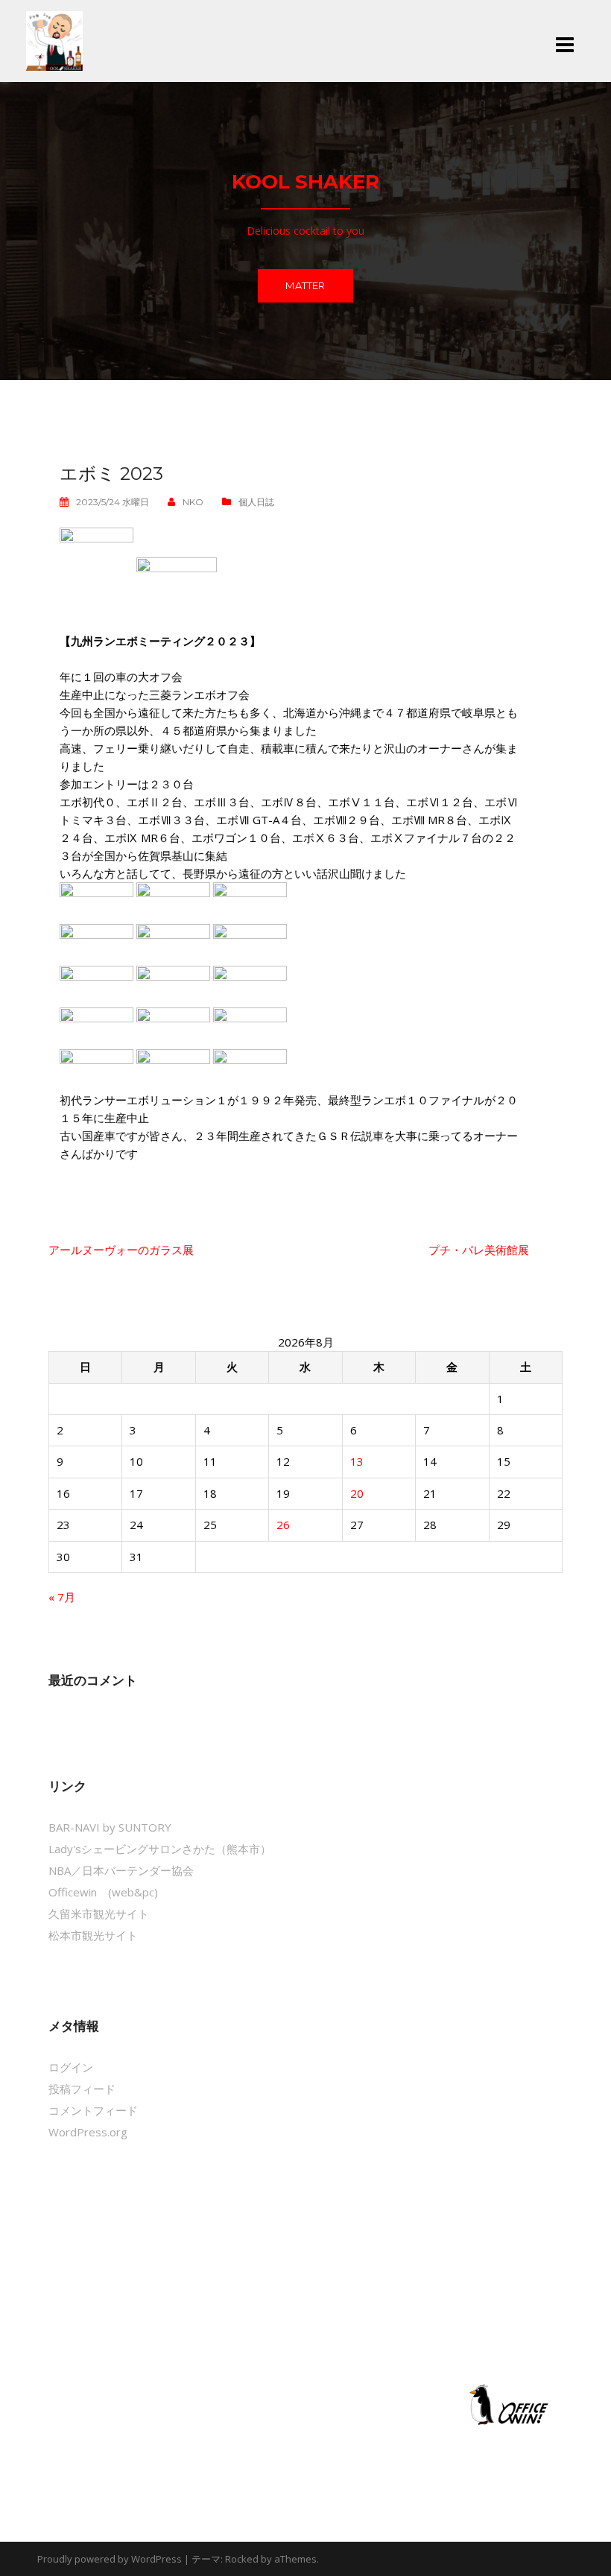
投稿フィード (82, 2089)
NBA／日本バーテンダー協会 (121, 1870)
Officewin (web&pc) (103, 1892)
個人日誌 (256, 502)
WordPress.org (88, 2132)
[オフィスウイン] (507, 2404)
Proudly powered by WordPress (110, 2559)
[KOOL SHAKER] (54, 39)
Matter (305, 285)
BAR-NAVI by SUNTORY (110, 1827)
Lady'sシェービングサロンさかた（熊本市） (160, 1849)
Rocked (242, 2559)
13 (357, 1461)
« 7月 (62, 1597)
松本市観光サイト (93, 1935)
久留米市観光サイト (99, 1914)
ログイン (71, 2067)
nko (193, 502)
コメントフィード (93, 2110)
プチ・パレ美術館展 (479, 1250)
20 (357, 1493)
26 (283, 1525)
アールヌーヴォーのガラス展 (121, 1250)
